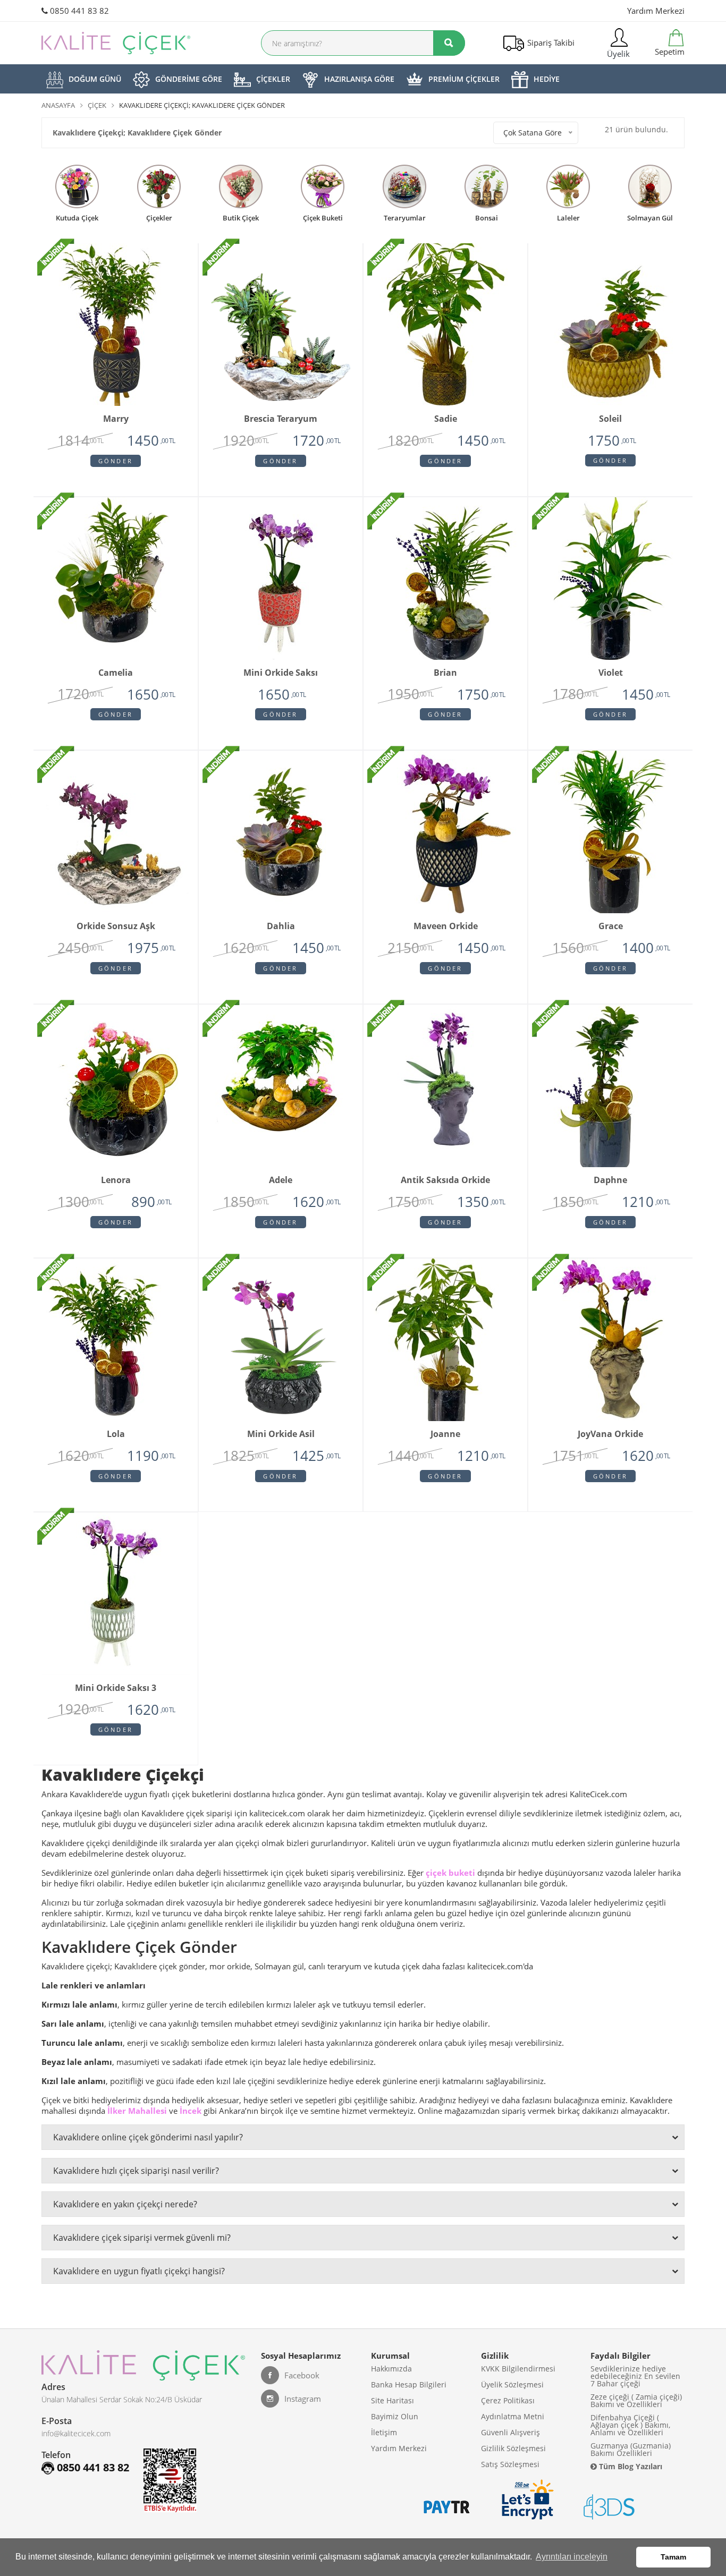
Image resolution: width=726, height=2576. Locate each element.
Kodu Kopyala (363, 1302)
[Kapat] (478, 1195)
